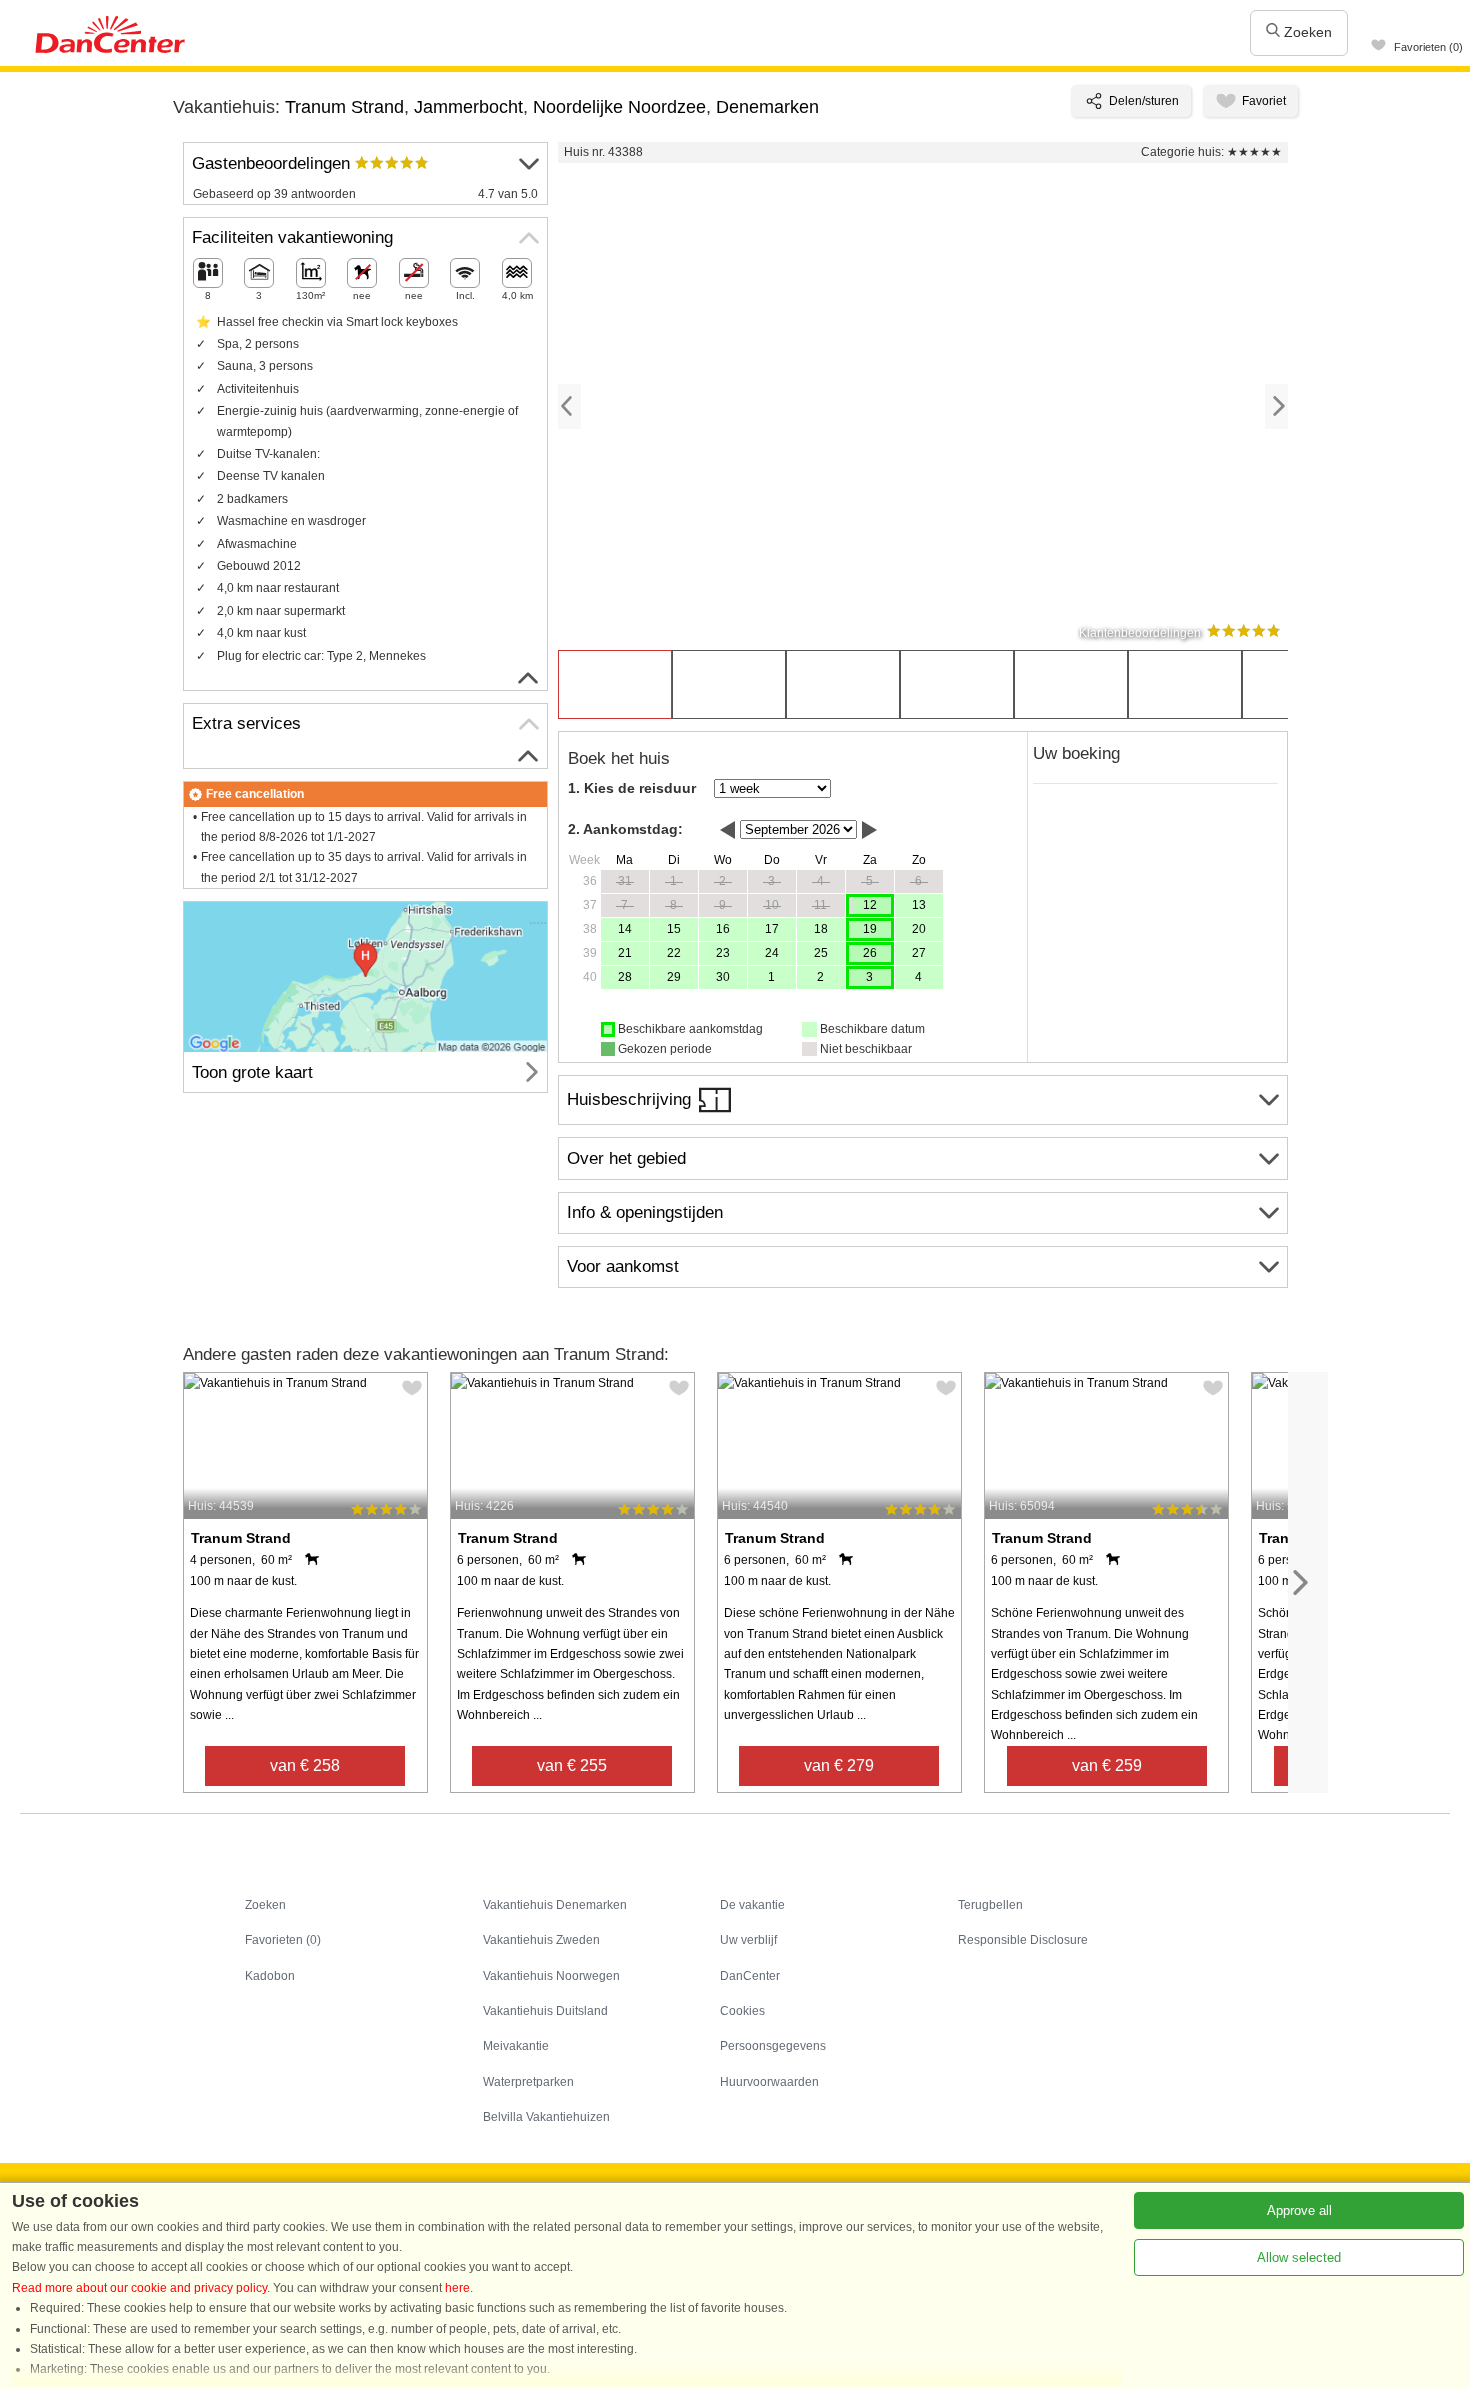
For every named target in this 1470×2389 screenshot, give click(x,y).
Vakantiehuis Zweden (541, 1940)
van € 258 (305, 1765)
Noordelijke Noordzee (619, 107)
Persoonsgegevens (773, 2046)
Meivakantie (516, 2046)
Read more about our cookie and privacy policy (139, 2288)
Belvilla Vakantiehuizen (546, 2117)
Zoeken (1306, 32)
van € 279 (839, 1765)
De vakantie (752, 1905)
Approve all (1299, 2210)
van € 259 (1107, 1765)
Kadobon (270, 1976)
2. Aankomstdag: (625, 829)
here (457, 2288)
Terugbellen (990, 1905)
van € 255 (572, 1765)
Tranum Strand (344, 107)
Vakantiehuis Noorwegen (551, 1976)
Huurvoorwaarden (769, 2082)
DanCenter (750, 1976)
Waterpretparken (528, 2082)
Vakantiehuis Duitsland (545, 2011)
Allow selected (1299, 2257)
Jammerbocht (468, 107)
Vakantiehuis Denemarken (555, 1905)
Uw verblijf (748, 1940)
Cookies (742, 2011)
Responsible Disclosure (1023, 1940)
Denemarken (767, 107)
